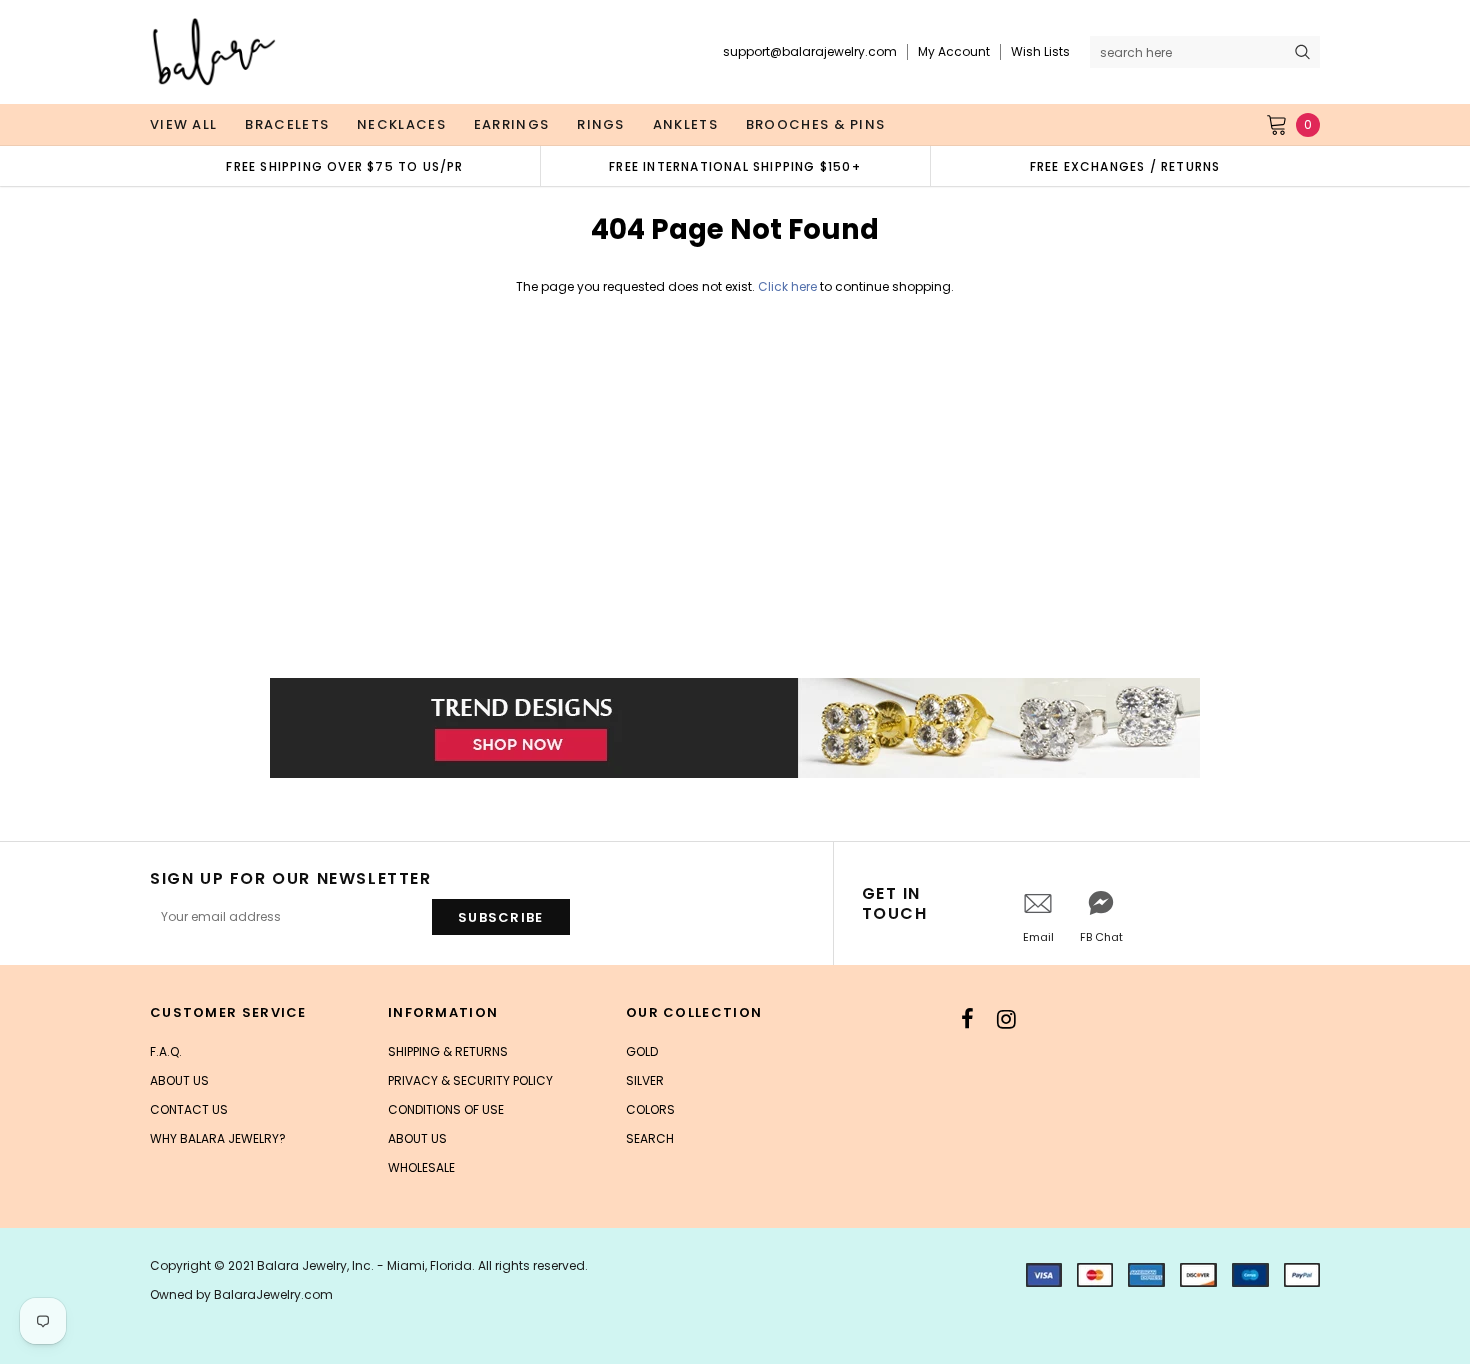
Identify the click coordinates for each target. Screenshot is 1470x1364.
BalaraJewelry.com (273, 1294)
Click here (789, 286)
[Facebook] (967, 1019)
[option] (345, 166)
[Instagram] (1006, 1019)
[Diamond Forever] (735, 728)
